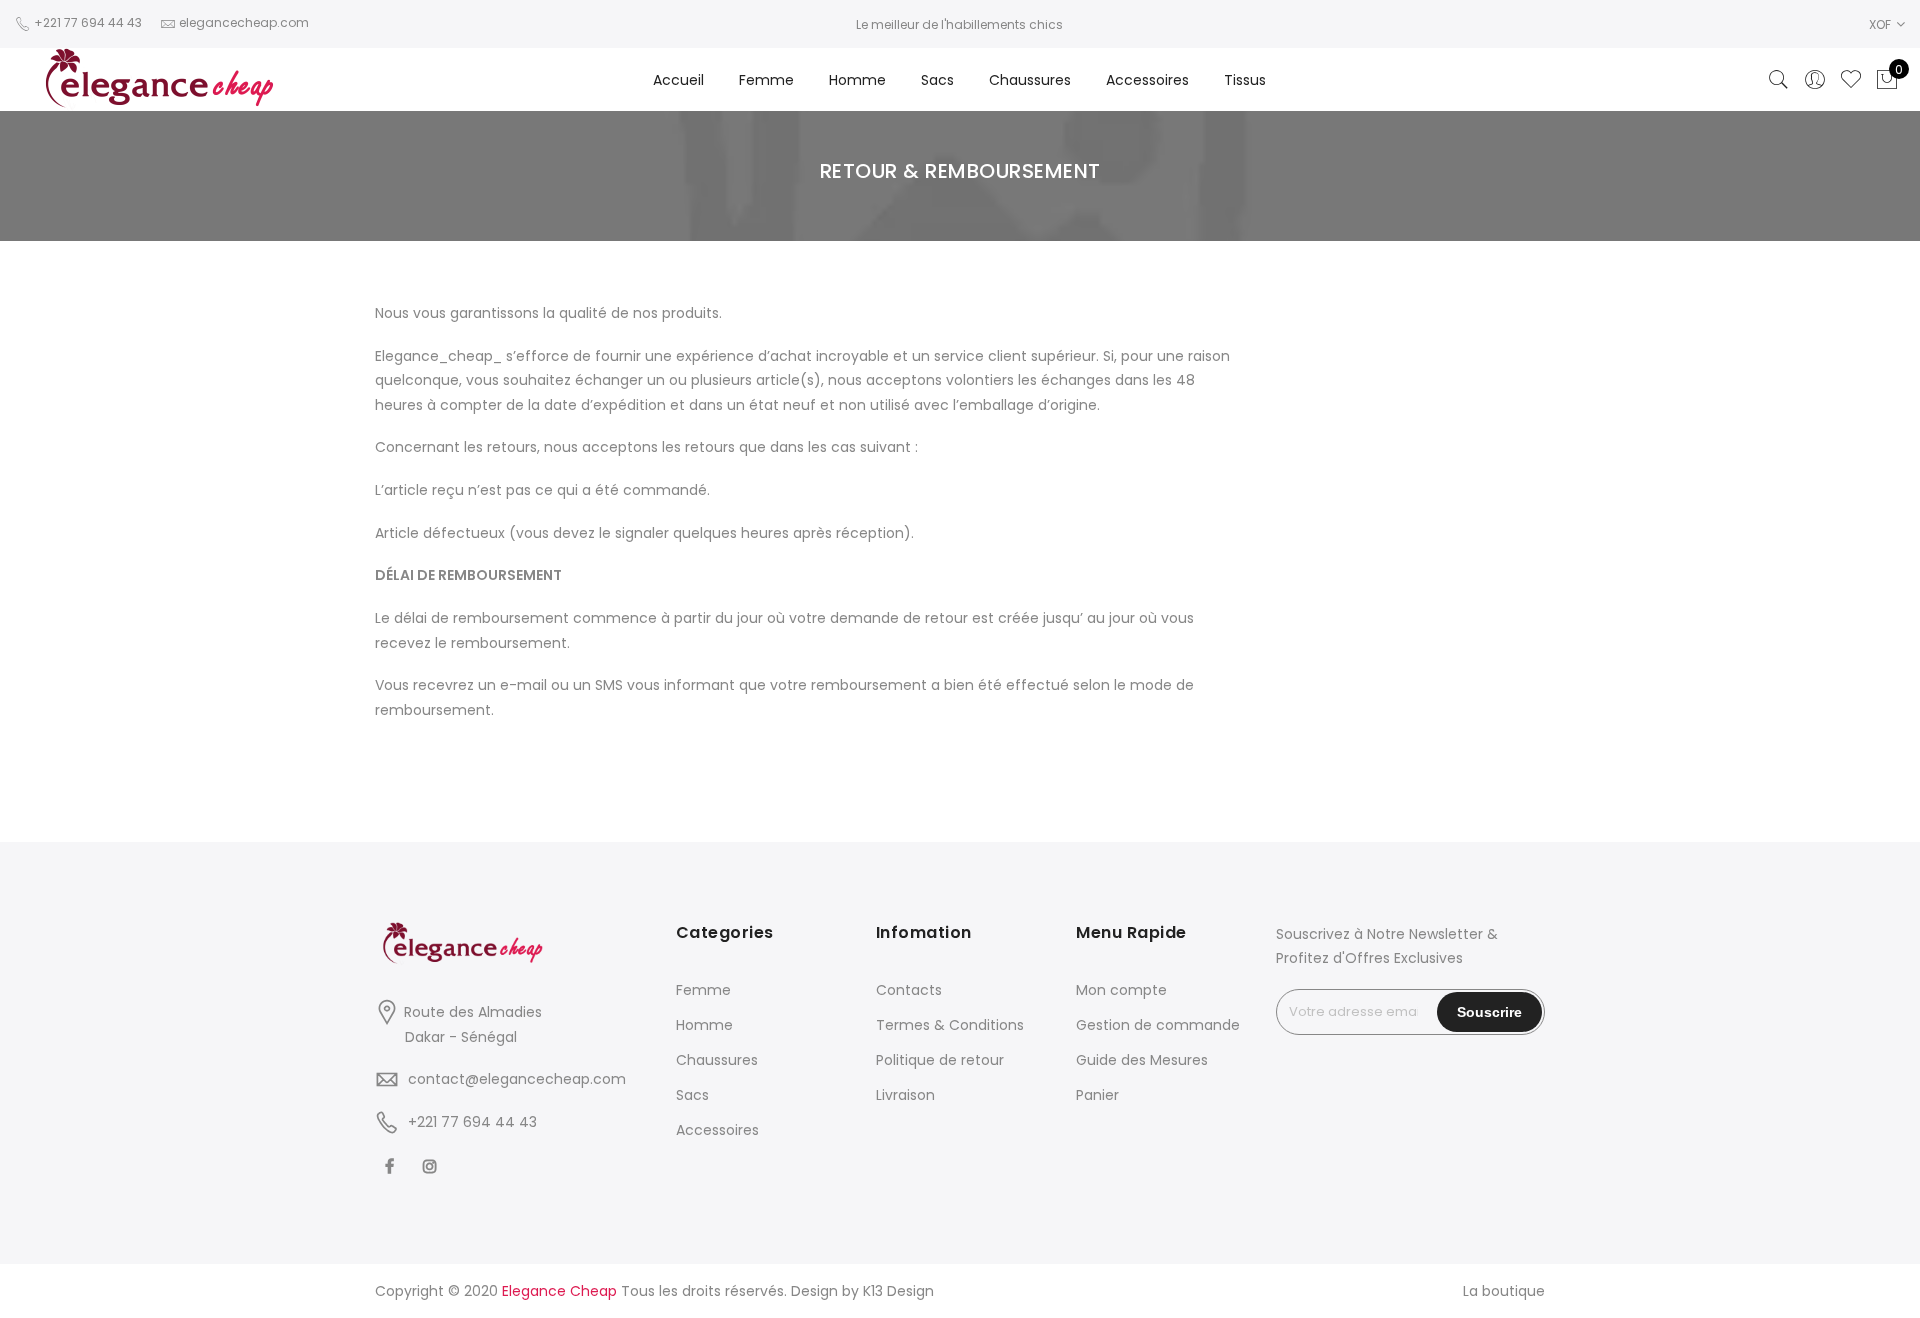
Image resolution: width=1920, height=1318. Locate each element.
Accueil (678, 80)
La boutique (1504, 1291)
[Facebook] (392, 1166)
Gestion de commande (1158, 1025)
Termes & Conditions (950, 1025)
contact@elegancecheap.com (517, 1079)
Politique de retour (940, 1060)
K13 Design (898, 1291)
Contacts (909, 990)
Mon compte (1121, 990)
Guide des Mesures (1142, 1060)
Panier (1097, 1095)
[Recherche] (1779, 80)
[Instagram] (432, 1166)
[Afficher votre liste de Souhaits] (1851, 80)
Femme (766, 80)
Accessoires (1147, 80)
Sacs (937, 80)
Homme (857, 80)
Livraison (905, 1095)
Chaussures (1030, 80)
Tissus (1245, 80)
